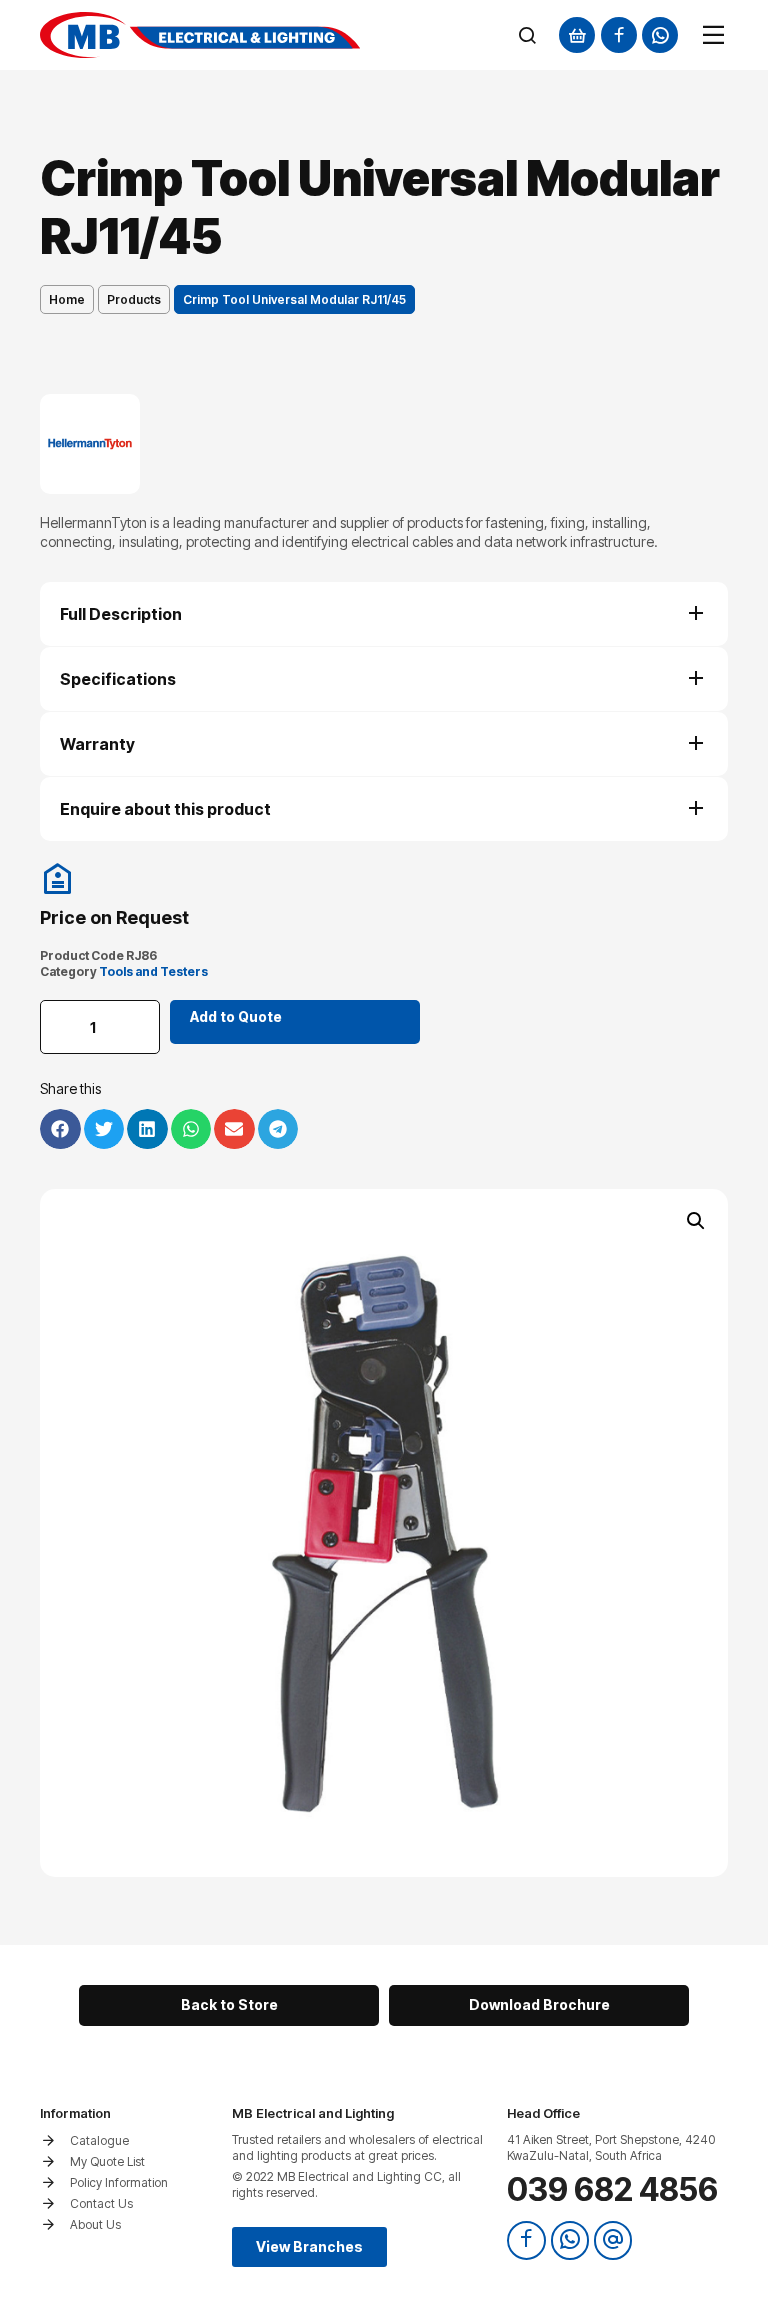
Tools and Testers (153, 971)
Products (134, 299)
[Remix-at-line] (613, 2240)
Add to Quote (236, 1016)
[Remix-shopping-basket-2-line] (577, 35)
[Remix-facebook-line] (619, 35)
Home (67, 299)
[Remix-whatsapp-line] (660, 35)
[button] (696, 1221)
